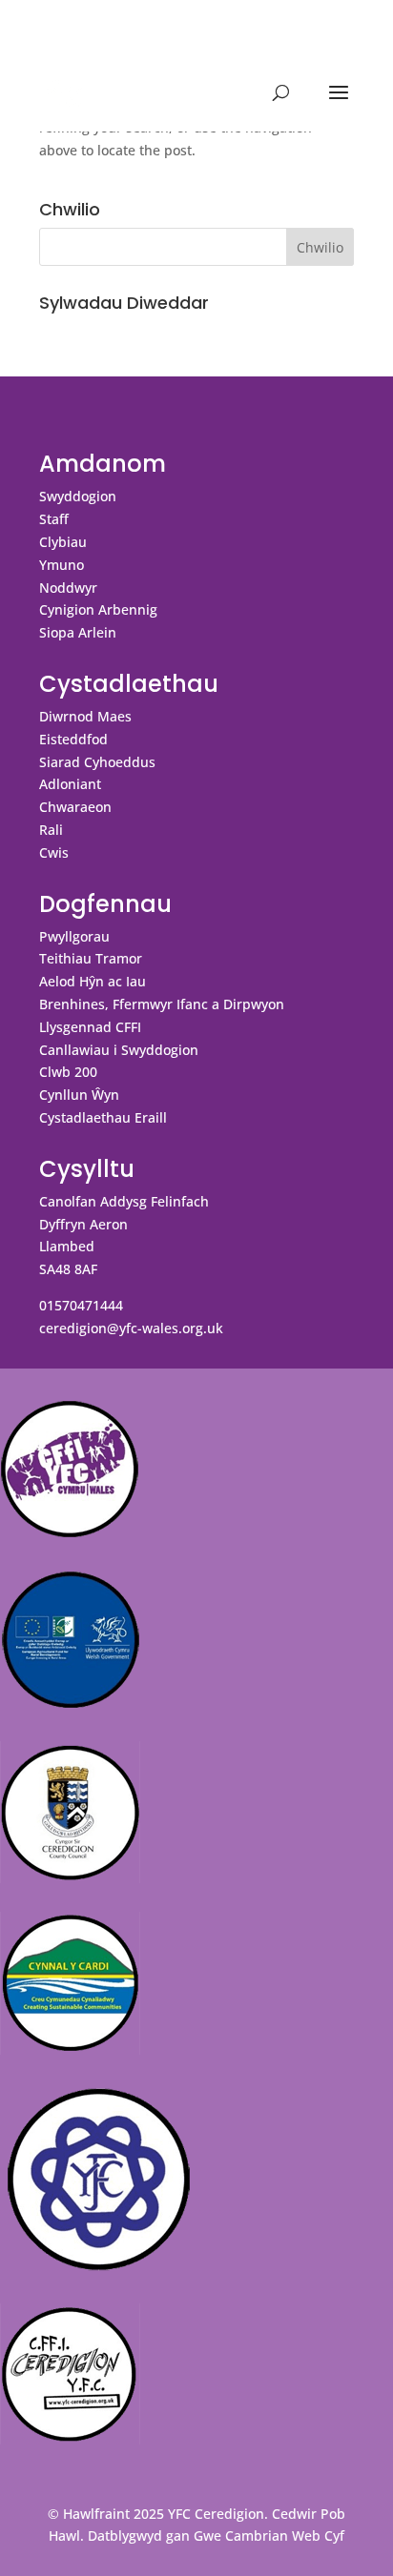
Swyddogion (78, 496)
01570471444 (81, 1305)
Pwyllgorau (74, 936)
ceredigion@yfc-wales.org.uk (131, 1328)
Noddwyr (68, 588)
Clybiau (63, 542)
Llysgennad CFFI (90, 1027)
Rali (51, 830)
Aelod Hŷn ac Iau (93, 981)
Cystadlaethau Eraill (103, 1117)
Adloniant (70, 784)
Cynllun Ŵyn (79, 1095)
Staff (54, 519)
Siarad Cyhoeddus (97, 762)
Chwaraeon (75, 807)
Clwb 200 (68, 1072)
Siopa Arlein (78, 632)
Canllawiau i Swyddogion (119, 1050)
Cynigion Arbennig (98, 609)
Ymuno (62, 565)
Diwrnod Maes (85, 716)
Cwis (54, 852)
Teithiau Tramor (91, 958)
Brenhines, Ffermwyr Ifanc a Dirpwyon (162, 1004)
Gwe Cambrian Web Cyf (269, 2535)
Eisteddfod (73, 739)
